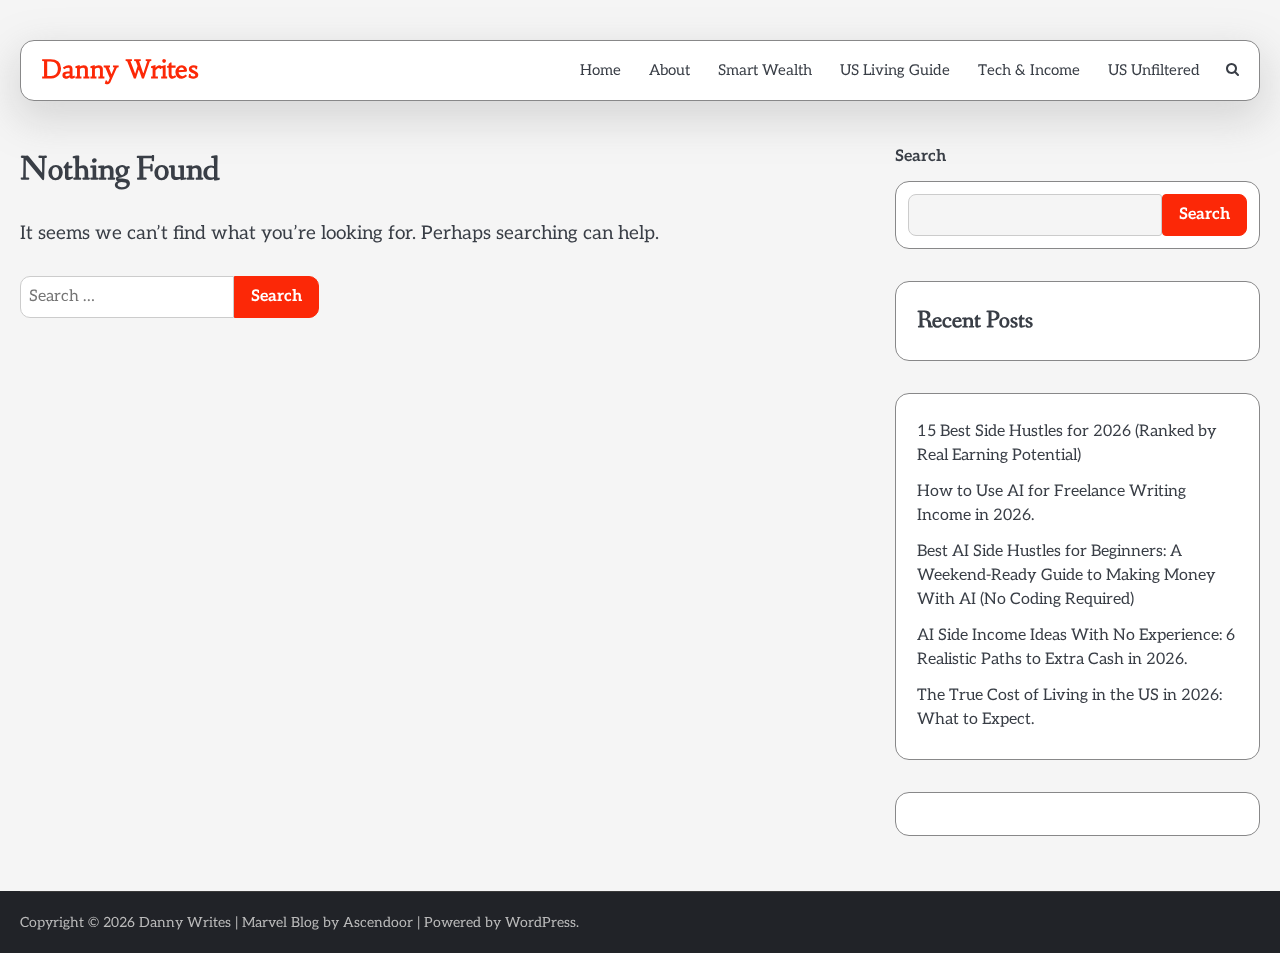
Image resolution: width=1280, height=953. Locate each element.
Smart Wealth (765, 70)
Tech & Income (1029, 70)
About (669, 70)
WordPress (540, 922)
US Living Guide (895, 70)
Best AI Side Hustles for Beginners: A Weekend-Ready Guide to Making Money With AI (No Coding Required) (1066, 575)
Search (920, 156)
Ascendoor (378, 922)
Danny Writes (119, 69)
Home (600, 70)
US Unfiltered (1154, 70)
